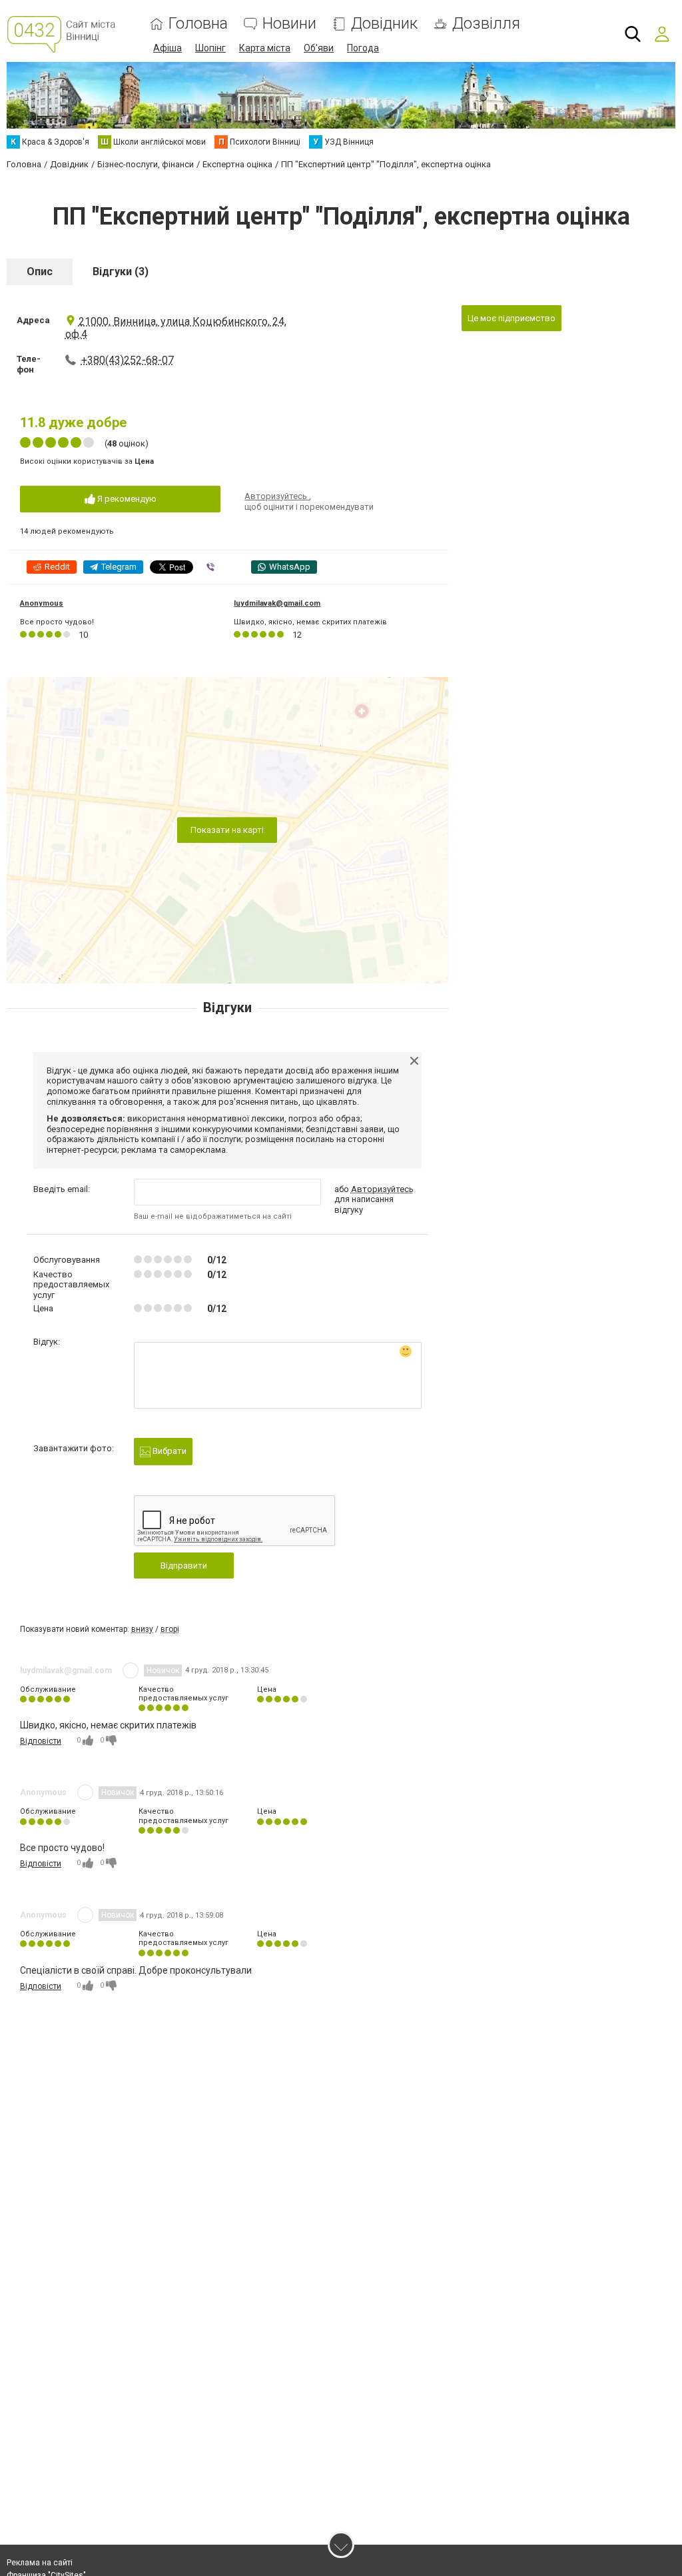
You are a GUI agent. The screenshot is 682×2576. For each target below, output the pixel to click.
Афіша (168, 48)
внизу (142, 1629)
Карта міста (265, 48)
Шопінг (210, 48)
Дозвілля (486, 24)
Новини (289, 24)
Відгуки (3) (121, 272)
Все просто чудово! (57, 622)
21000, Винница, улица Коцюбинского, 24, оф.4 (176, 328)
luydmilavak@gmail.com (277, 603)
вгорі (170, 1629)
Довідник (384, 24)
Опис (40, 272)
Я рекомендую (126, 499)
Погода (363, 48)
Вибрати (169, 1451)
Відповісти (41, 1741)
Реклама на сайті (40, 2563)
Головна (198, 24)
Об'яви (319, 48)
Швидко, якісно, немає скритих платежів (310, 622)
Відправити (184, 1566)
